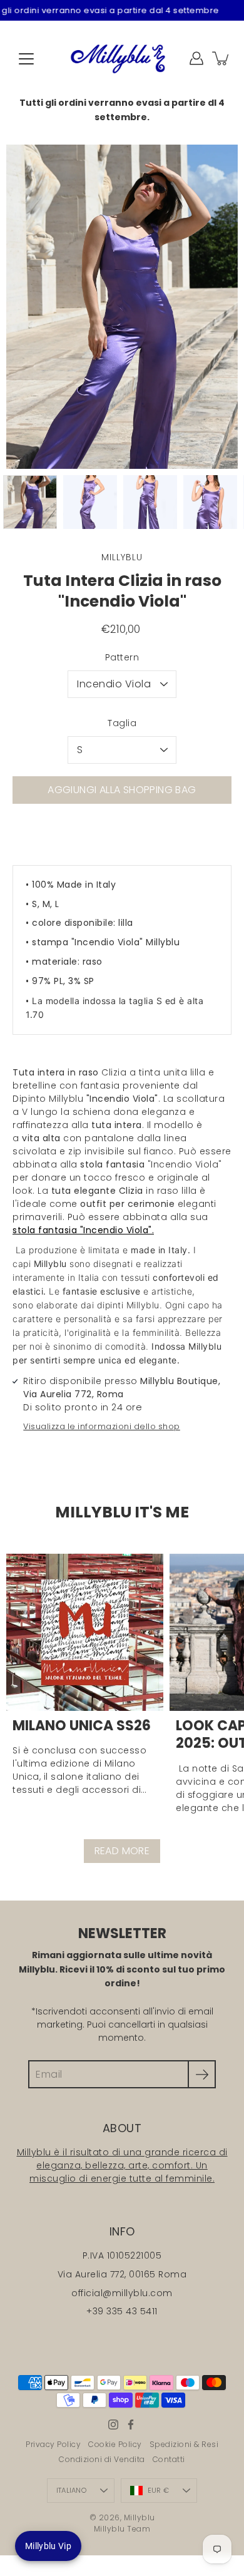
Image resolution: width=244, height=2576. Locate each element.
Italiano (71, 2490)
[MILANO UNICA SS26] (85, 1632)
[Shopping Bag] (221, 58)
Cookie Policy (115, 2444)
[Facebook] (131, 2425)
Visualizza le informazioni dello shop (102, 1426)
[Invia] (202, 2074)
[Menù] (26, 59)
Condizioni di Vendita (102, 2459)
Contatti (169, 2459)
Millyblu (140, 2517)
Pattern (122, 657)
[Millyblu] (122, 58)
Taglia (122, 723)
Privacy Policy (53, 2444)
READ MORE (122, 1851)
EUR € (158, 2490)
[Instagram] (113, 2425)
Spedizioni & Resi (184, 2444)
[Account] (196, 58)
